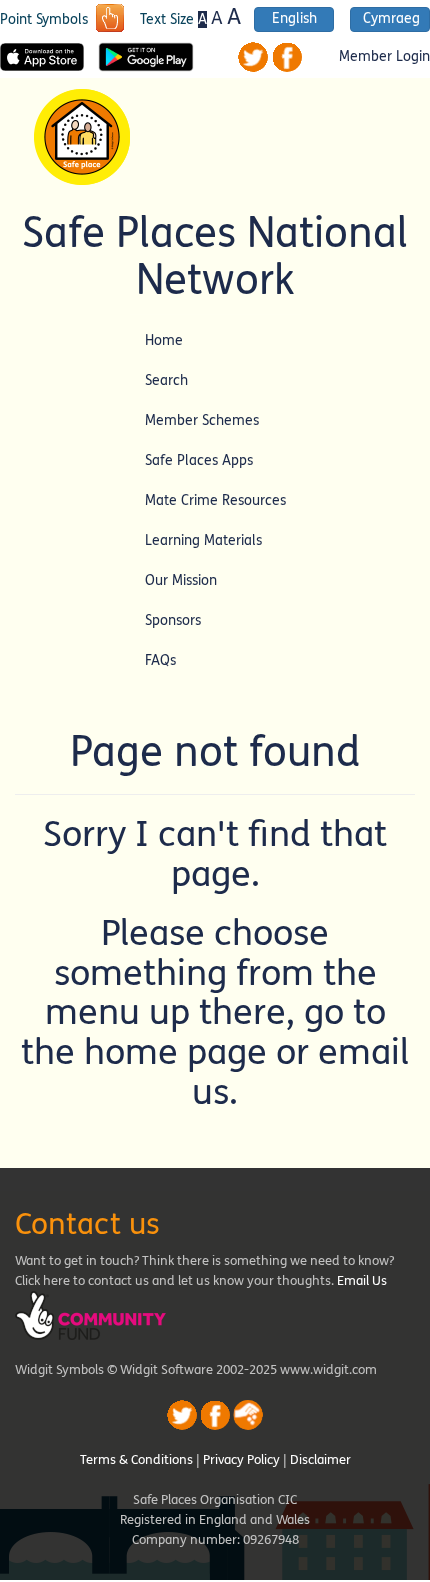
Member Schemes (202, 420)
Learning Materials (203, 540)
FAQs (160, 660)
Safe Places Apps (199, 460)
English (294, 19)
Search (166, 380)
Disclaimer (320, 1460)
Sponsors (173, 620)
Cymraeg (391, 19)
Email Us (362, 1281)
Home (164, 340)
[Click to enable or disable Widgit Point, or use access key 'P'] (110, 20)
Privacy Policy (241, 1460)
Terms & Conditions (136, 1460)
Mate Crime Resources (215, 500)
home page (175, 1052)
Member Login (384, 57)
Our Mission (181, 580)
